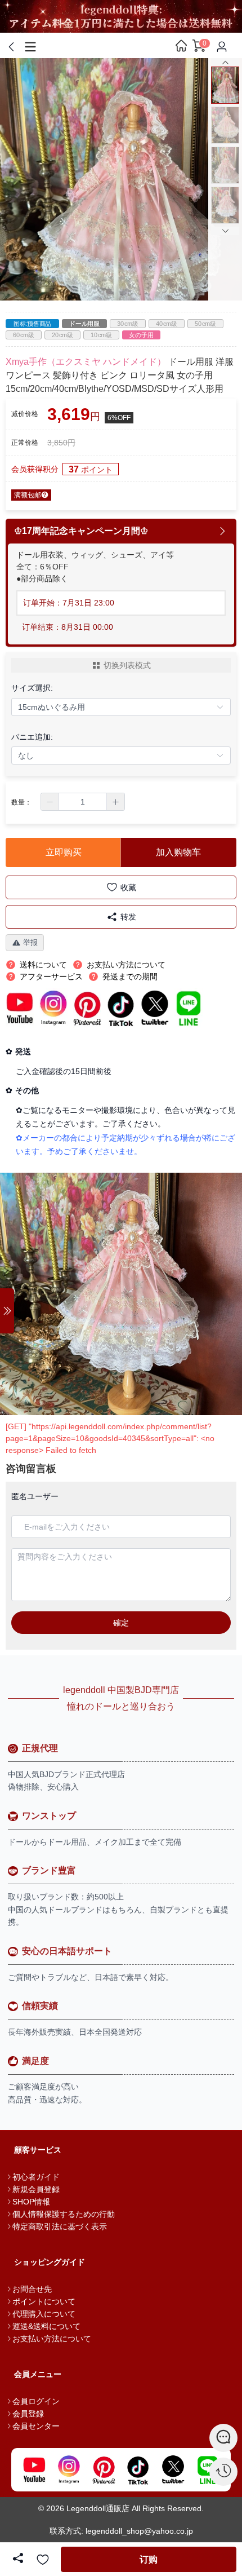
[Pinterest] (104, 2470)
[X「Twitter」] (173, 2470)
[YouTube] (34, 2470)
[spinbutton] (83, 802)
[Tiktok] (138, 2470)
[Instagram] (69, 2470)
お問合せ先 (32, 2289)
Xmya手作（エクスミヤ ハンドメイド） (86, 362)
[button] (50, 802)
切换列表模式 (127, 665)
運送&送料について (46, 2326)
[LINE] (208, 2470)
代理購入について (44, 2314)
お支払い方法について (52, 2339)
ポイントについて (44, 2301)
